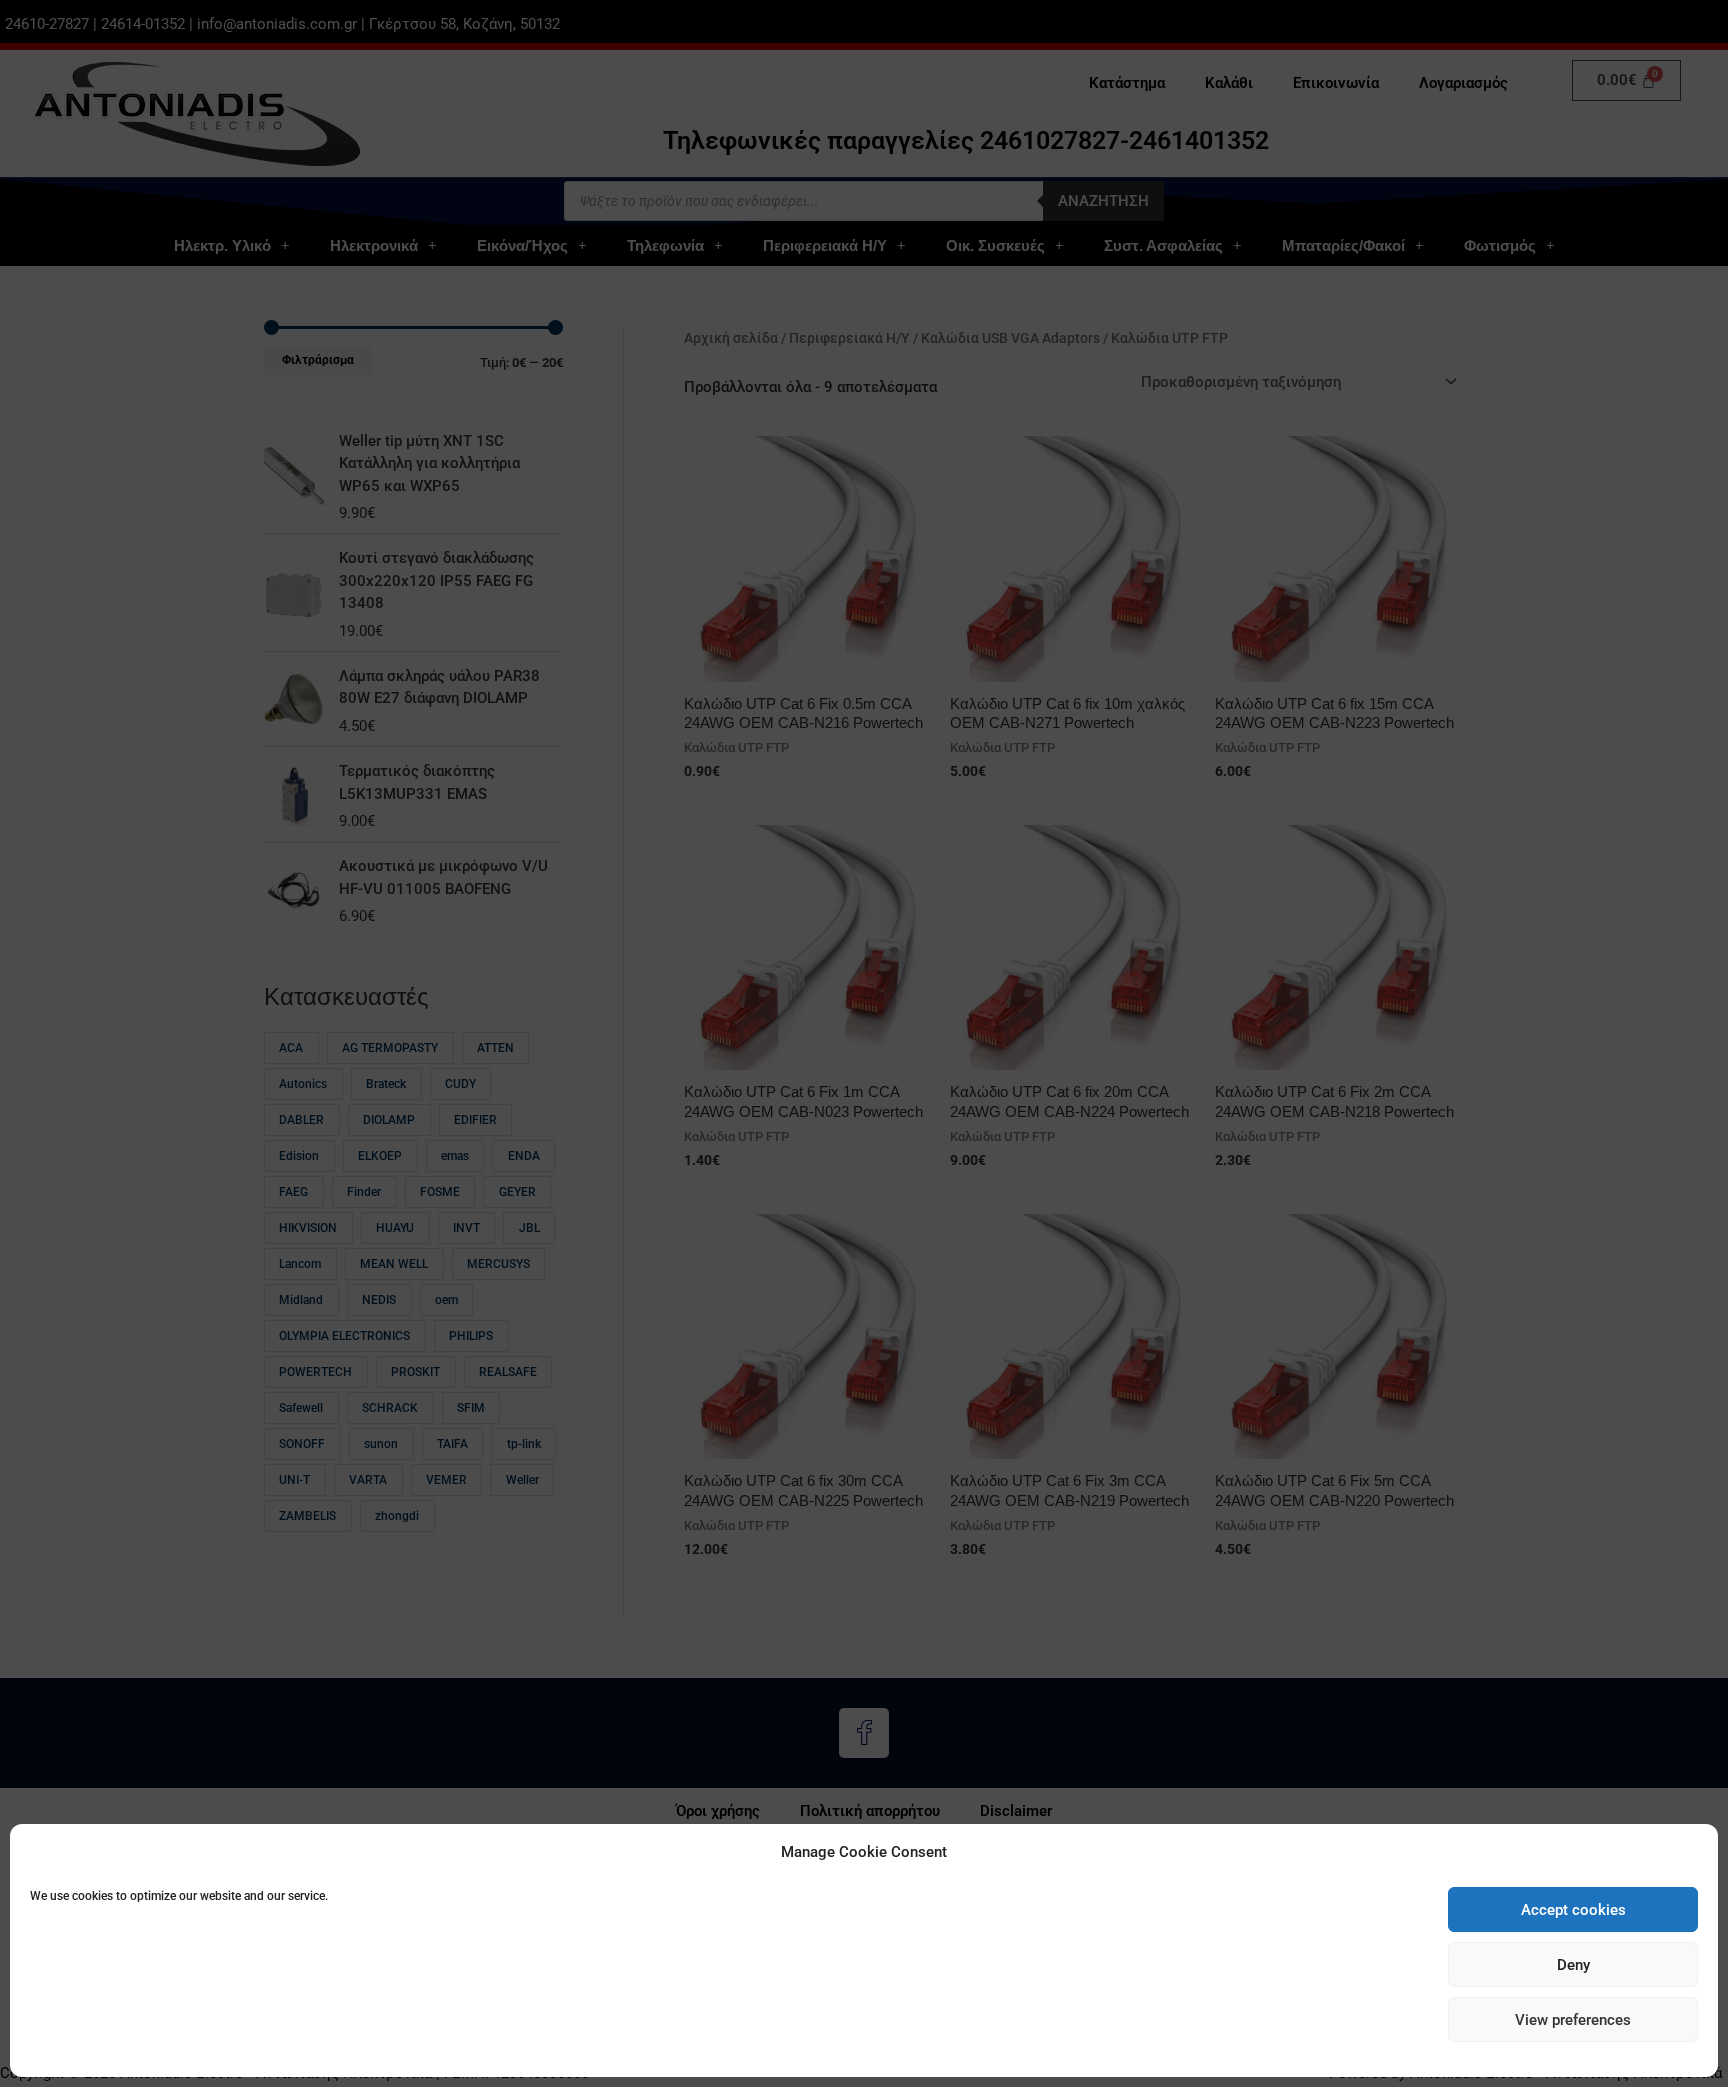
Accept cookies (1573, 1910)
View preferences (1573, 2020)
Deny (1573, 1965)
